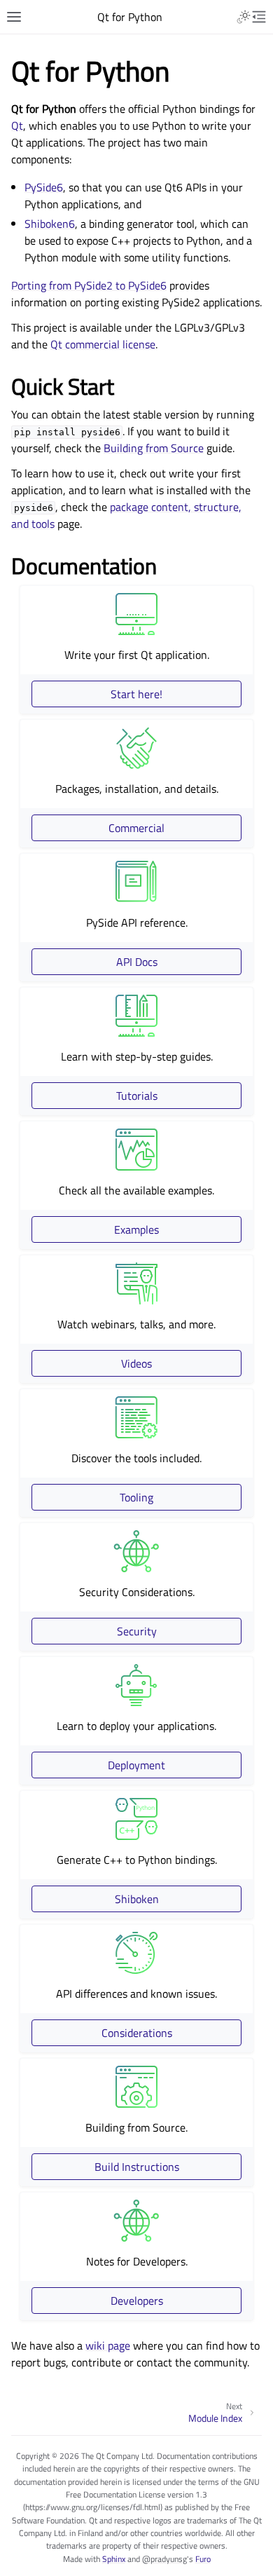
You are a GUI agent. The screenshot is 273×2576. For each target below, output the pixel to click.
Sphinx (114, 2559)
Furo (203, 2559)
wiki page (108, 2345)
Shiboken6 (50, 224)
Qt (17, 125)
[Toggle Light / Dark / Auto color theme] (244, 17)
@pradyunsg (164, 2559)
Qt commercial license (103, 344)
